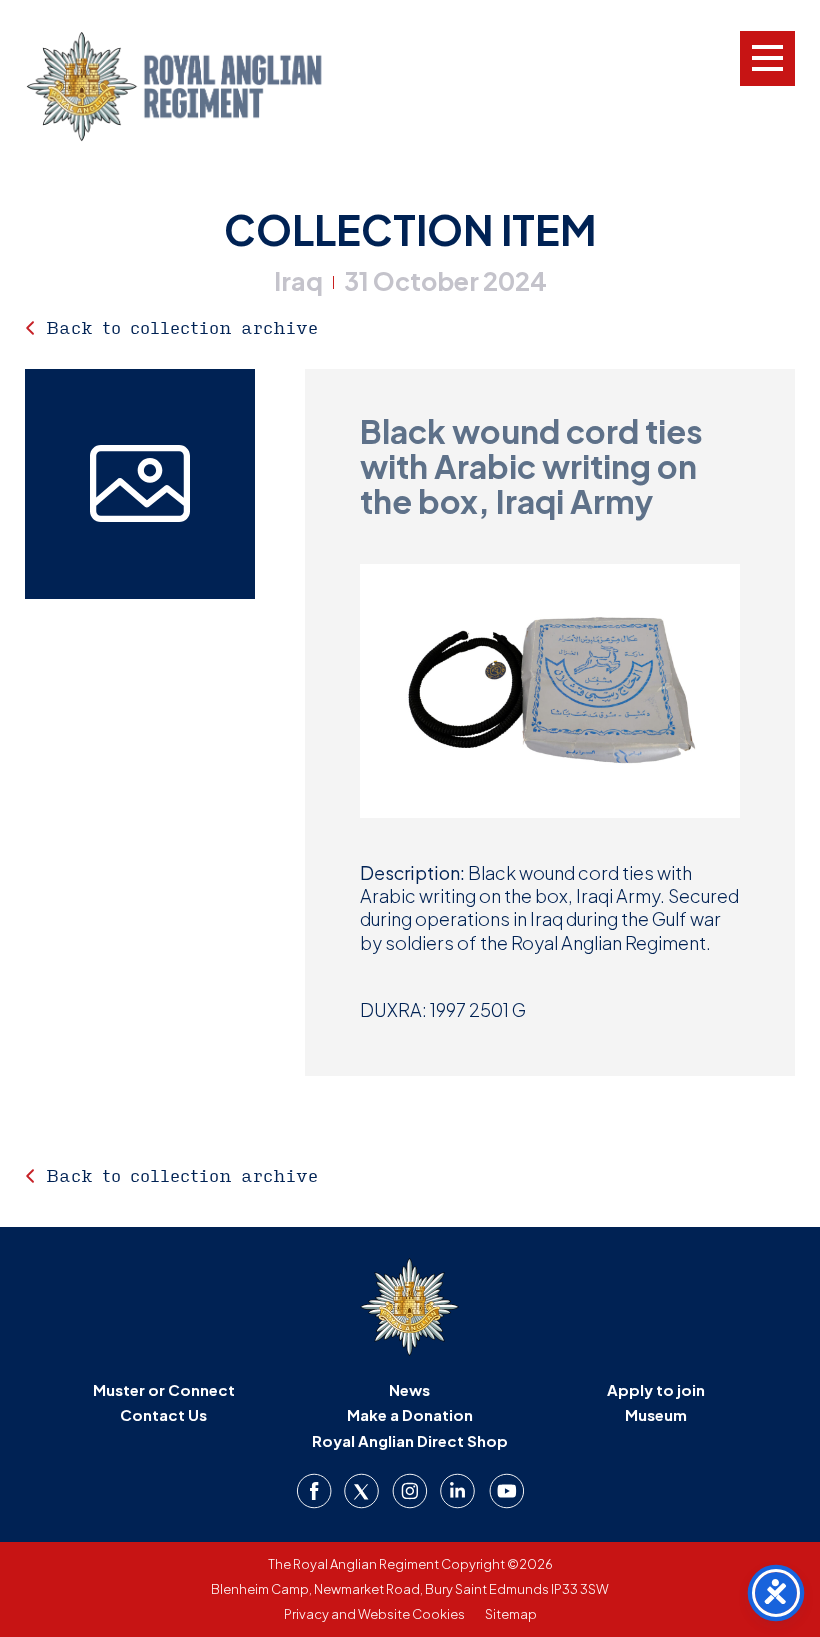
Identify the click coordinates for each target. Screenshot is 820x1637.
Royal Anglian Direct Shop (410, 1440)
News (409, 1389)
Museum (656, 1414)
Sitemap (511, 1614)
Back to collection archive (182, 327)
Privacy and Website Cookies (374, 1614)
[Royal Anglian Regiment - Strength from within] (200, 86)
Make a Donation (410, 1414)
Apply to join (656, 1389)
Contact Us (163, 1414)
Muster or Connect (164, 1389)
